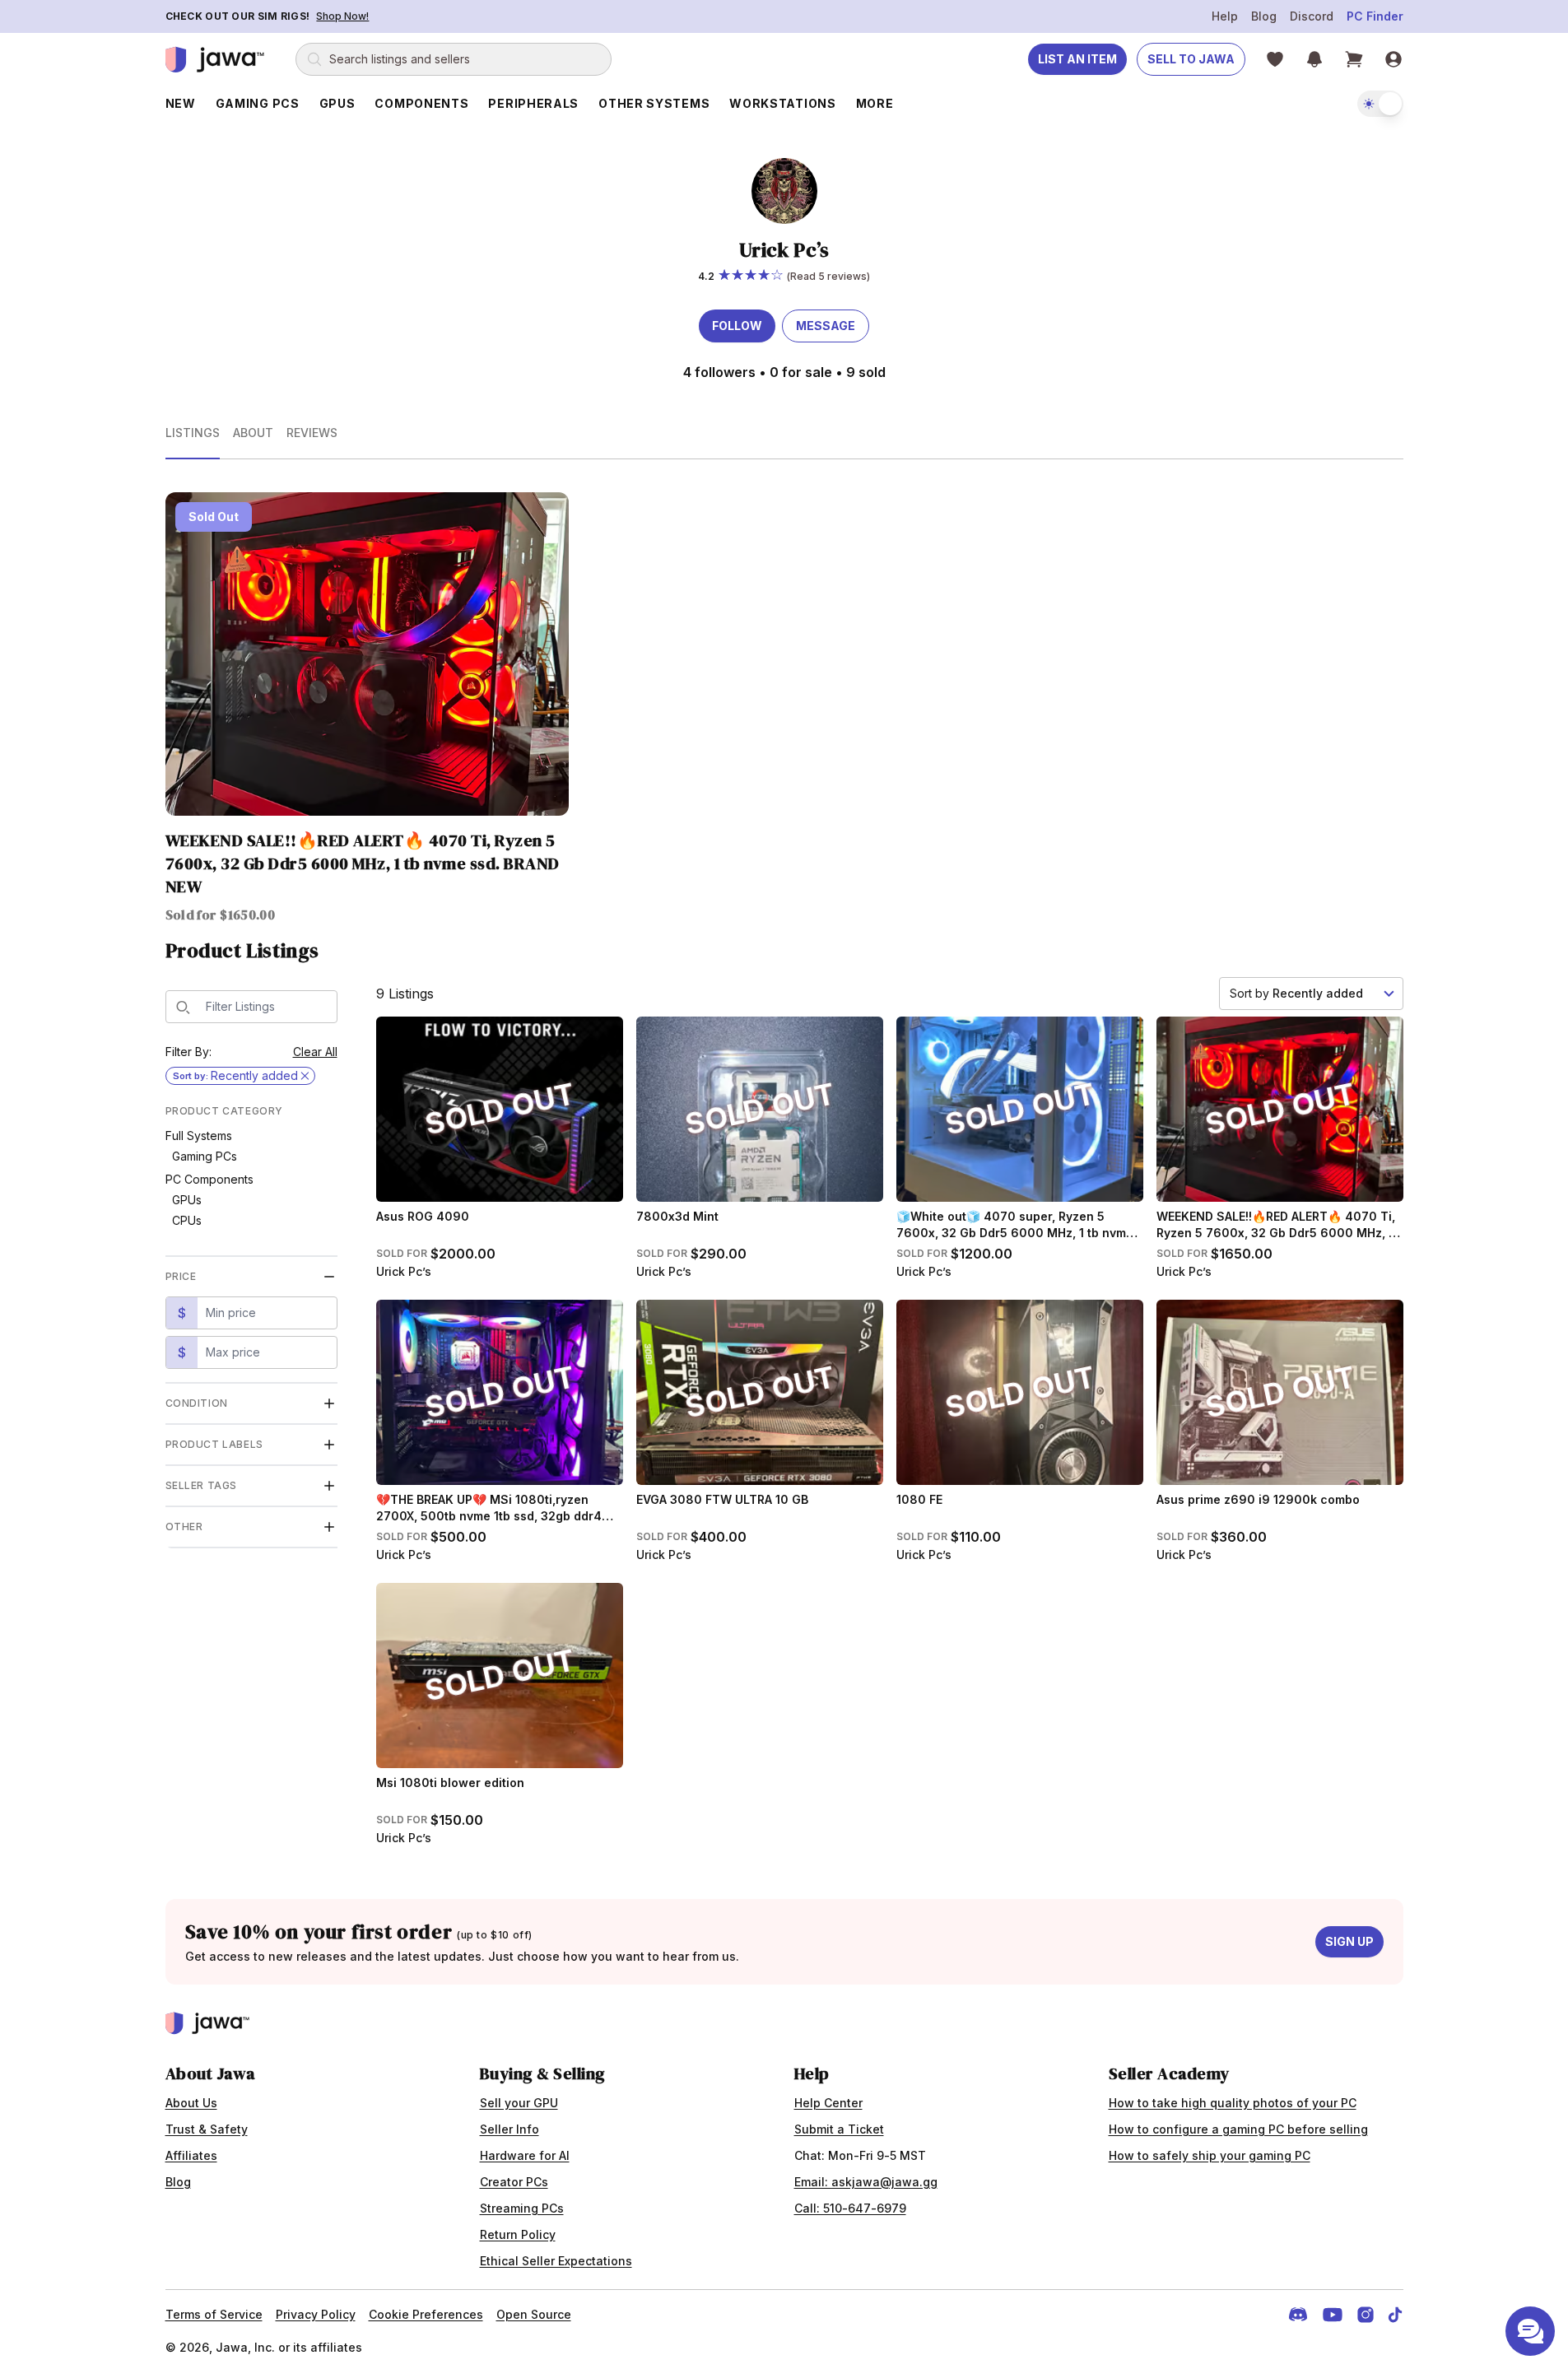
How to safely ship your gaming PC (1210, 2155)
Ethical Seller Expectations (556, 2261)
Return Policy (518, 2234)
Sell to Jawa (1191, 59)
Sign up (1349, 1941)
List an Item (1077, 59)
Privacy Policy (316, 2314)
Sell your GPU (519, 2103)
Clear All (315, 1052)
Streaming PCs (522, 2208)
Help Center (828, 2103)
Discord (1312, 16)
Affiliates (191, 2155)
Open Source (534, 2314)
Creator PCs (514, 2182)
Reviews (312, 433)
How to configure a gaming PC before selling (1238, 2129)
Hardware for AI (525, 2155)
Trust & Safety (207, 2129)
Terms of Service (214, 2314)
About (253, 433)
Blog (1264, 16)
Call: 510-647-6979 (850, 2208)
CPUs (187, 1220)
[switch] (1380, 104)
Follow (737, 326)
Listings (193, 433)
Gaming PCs (205, 1156)
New (181, 103)
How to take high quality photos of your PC (1233, 2103)
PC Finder (1375, 16)
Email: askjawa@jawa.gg (866, 2182)
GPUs (187, 1200)
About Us (191, 2103)
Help (1225, 16)
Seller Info (509, 2129)
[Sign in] (1394, 59)
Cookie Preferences (426, 2314)
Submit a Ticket (839, 2129)
